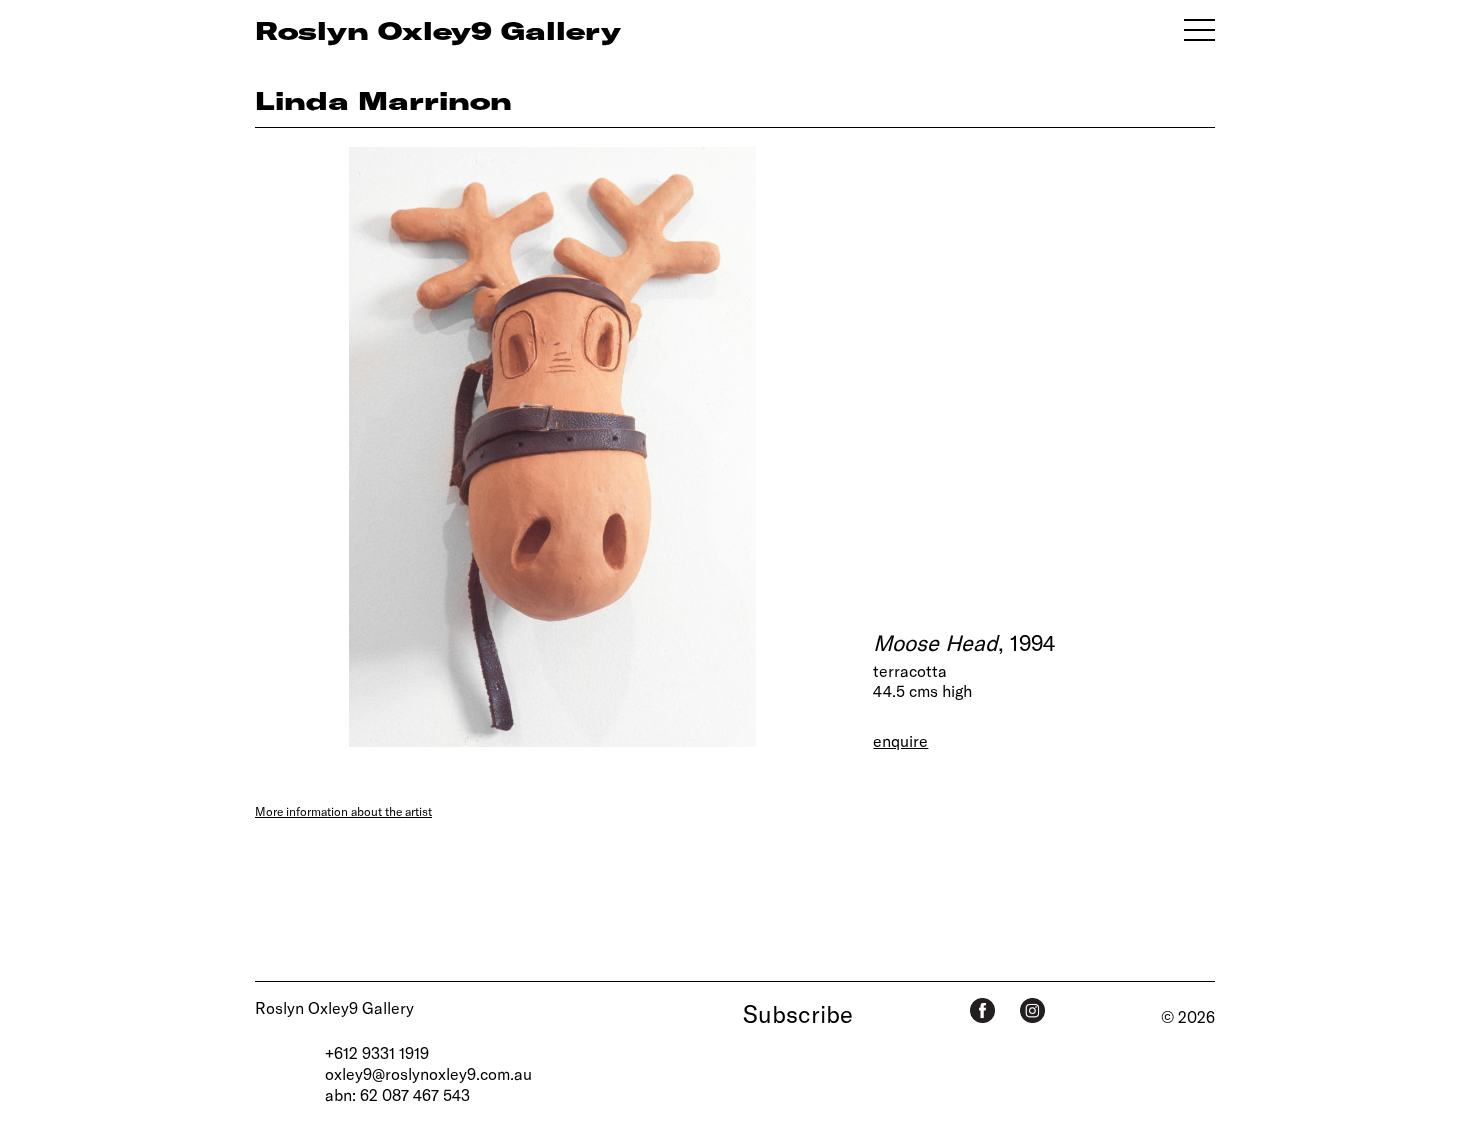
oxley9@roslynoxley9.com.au (428, 1073)
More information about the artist (343, 811)
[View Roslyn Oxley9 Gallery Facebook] (982, 1010)
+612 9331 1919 (377, 1052)
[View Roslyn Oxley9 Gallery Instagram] (1032, 1010)
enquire (900, 740)
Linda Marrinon (383, 100)
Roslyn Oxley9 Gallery (334, 1007)
